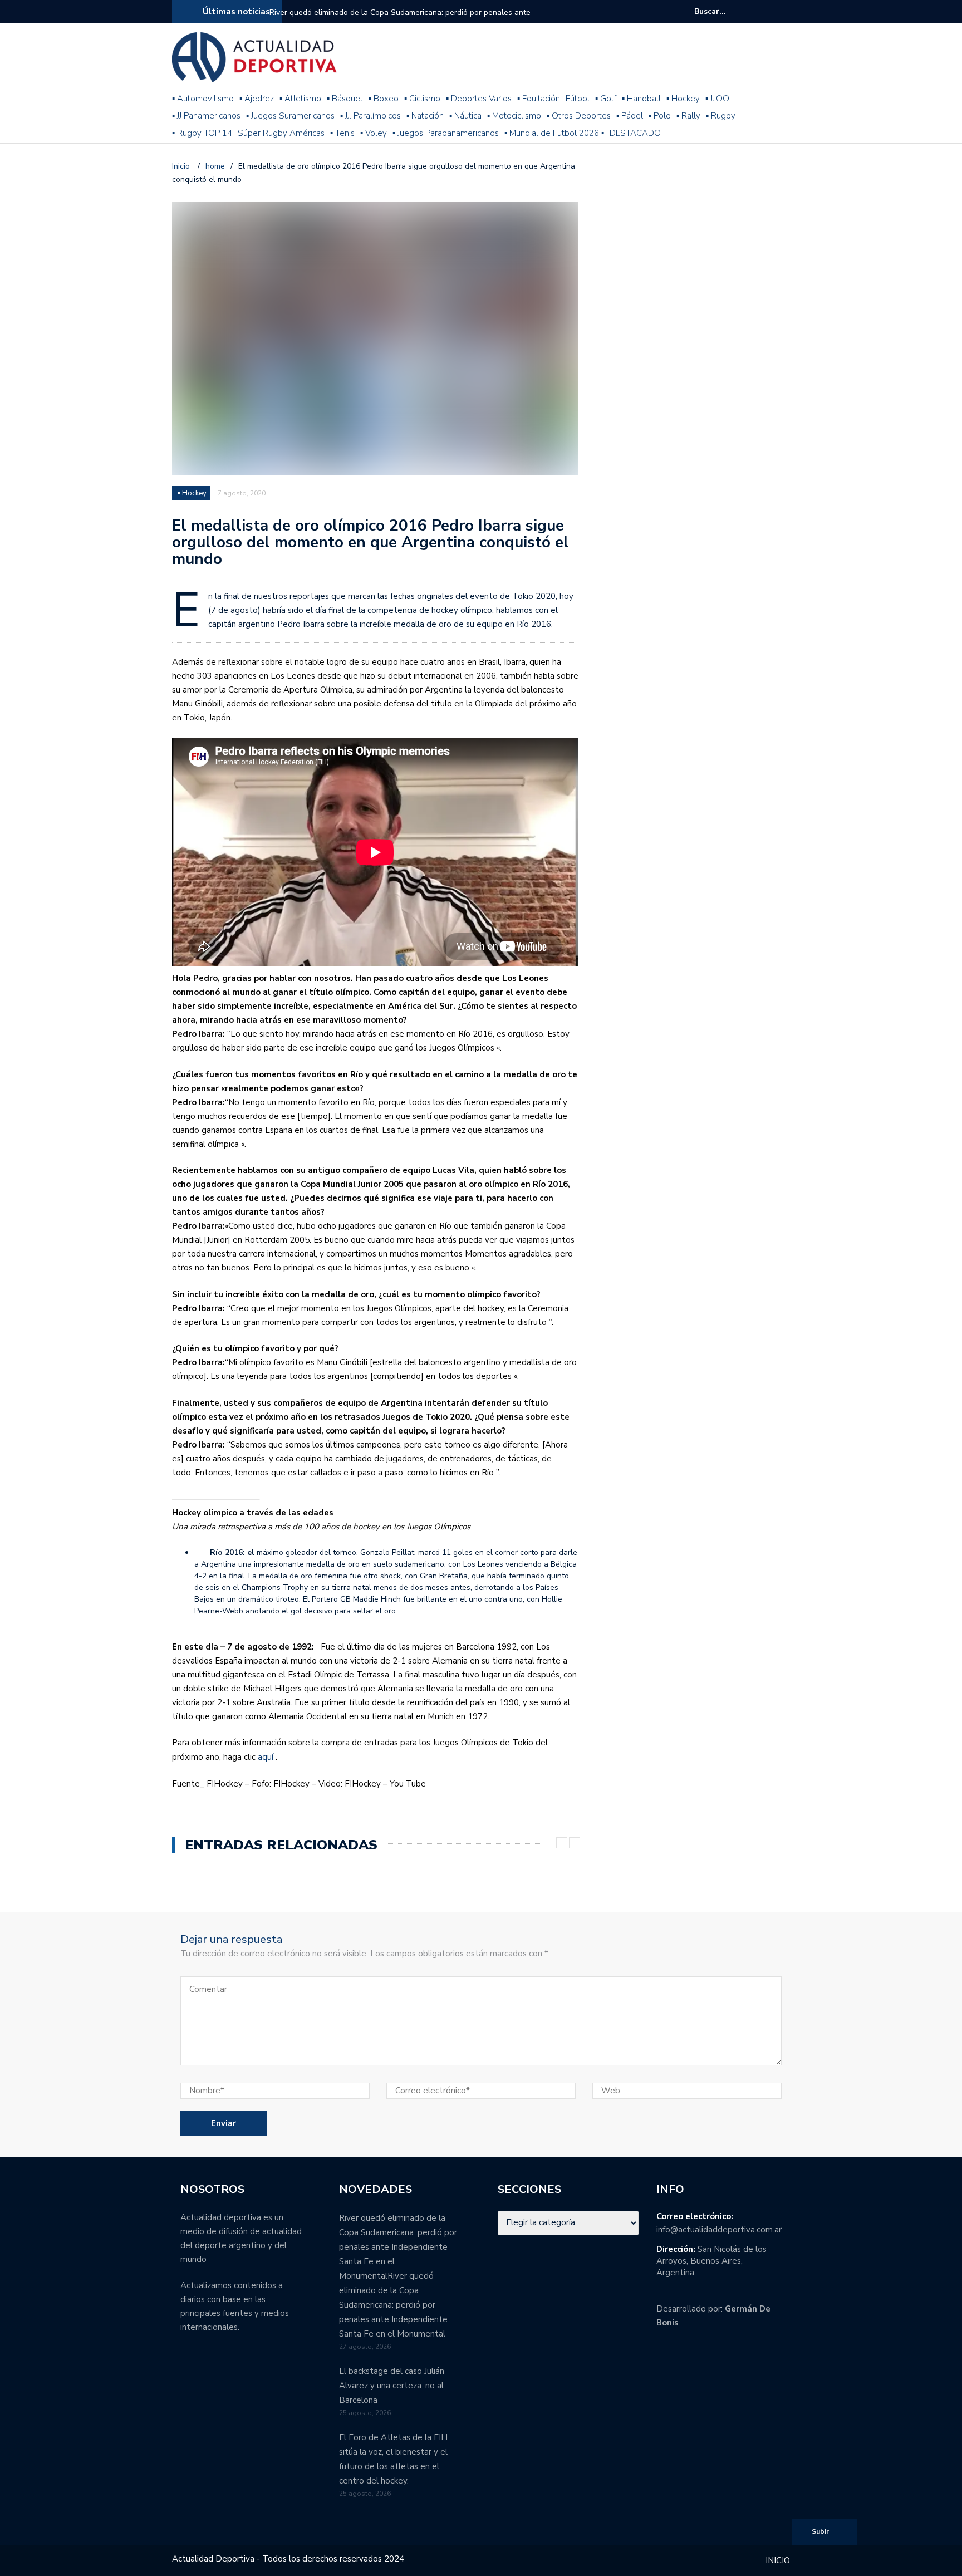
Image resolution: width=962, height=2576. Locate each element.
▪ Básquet (345, 99)
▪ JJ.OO (717, 99)
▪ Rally (688, 116)
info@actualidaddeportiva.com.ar (719, 2230)
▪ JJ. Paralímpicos (370, 116)
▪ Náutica (465, 116)
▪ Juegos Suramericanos (290, 116)
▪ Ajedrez (257, 99)
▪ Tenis (342, 133)
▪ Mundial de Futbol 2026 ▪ (554, 133)
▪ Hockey (683, 99)
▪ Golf (606, 99)
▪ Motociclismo (514, 116)
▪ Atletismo (300, 99)
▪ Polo (660, 116)
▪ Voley (374, 133)
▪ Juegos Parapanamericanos (446, 133)
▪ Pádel (630, 116)
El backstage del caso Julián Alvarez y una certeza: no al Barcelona (392, 2386)
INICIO (778, 2560)
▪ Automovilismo (203, 99)
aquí (266, 1757)
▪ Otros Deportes (579, 116)
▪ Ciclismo (422, 99)
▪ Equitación (539, 99)
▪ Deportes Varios (479, 99)
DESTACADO (635, 133)
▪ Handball (641, 99)
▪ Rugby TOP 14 (202, 133)
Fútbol (578, 99)
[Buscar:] (728, 11)
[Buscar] (783, 11)
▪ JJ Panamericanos (206, 116)
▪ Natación (425, 116)
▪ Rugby (721, 116)
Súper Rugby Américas (281, 133)
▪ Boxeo (384, 99)
